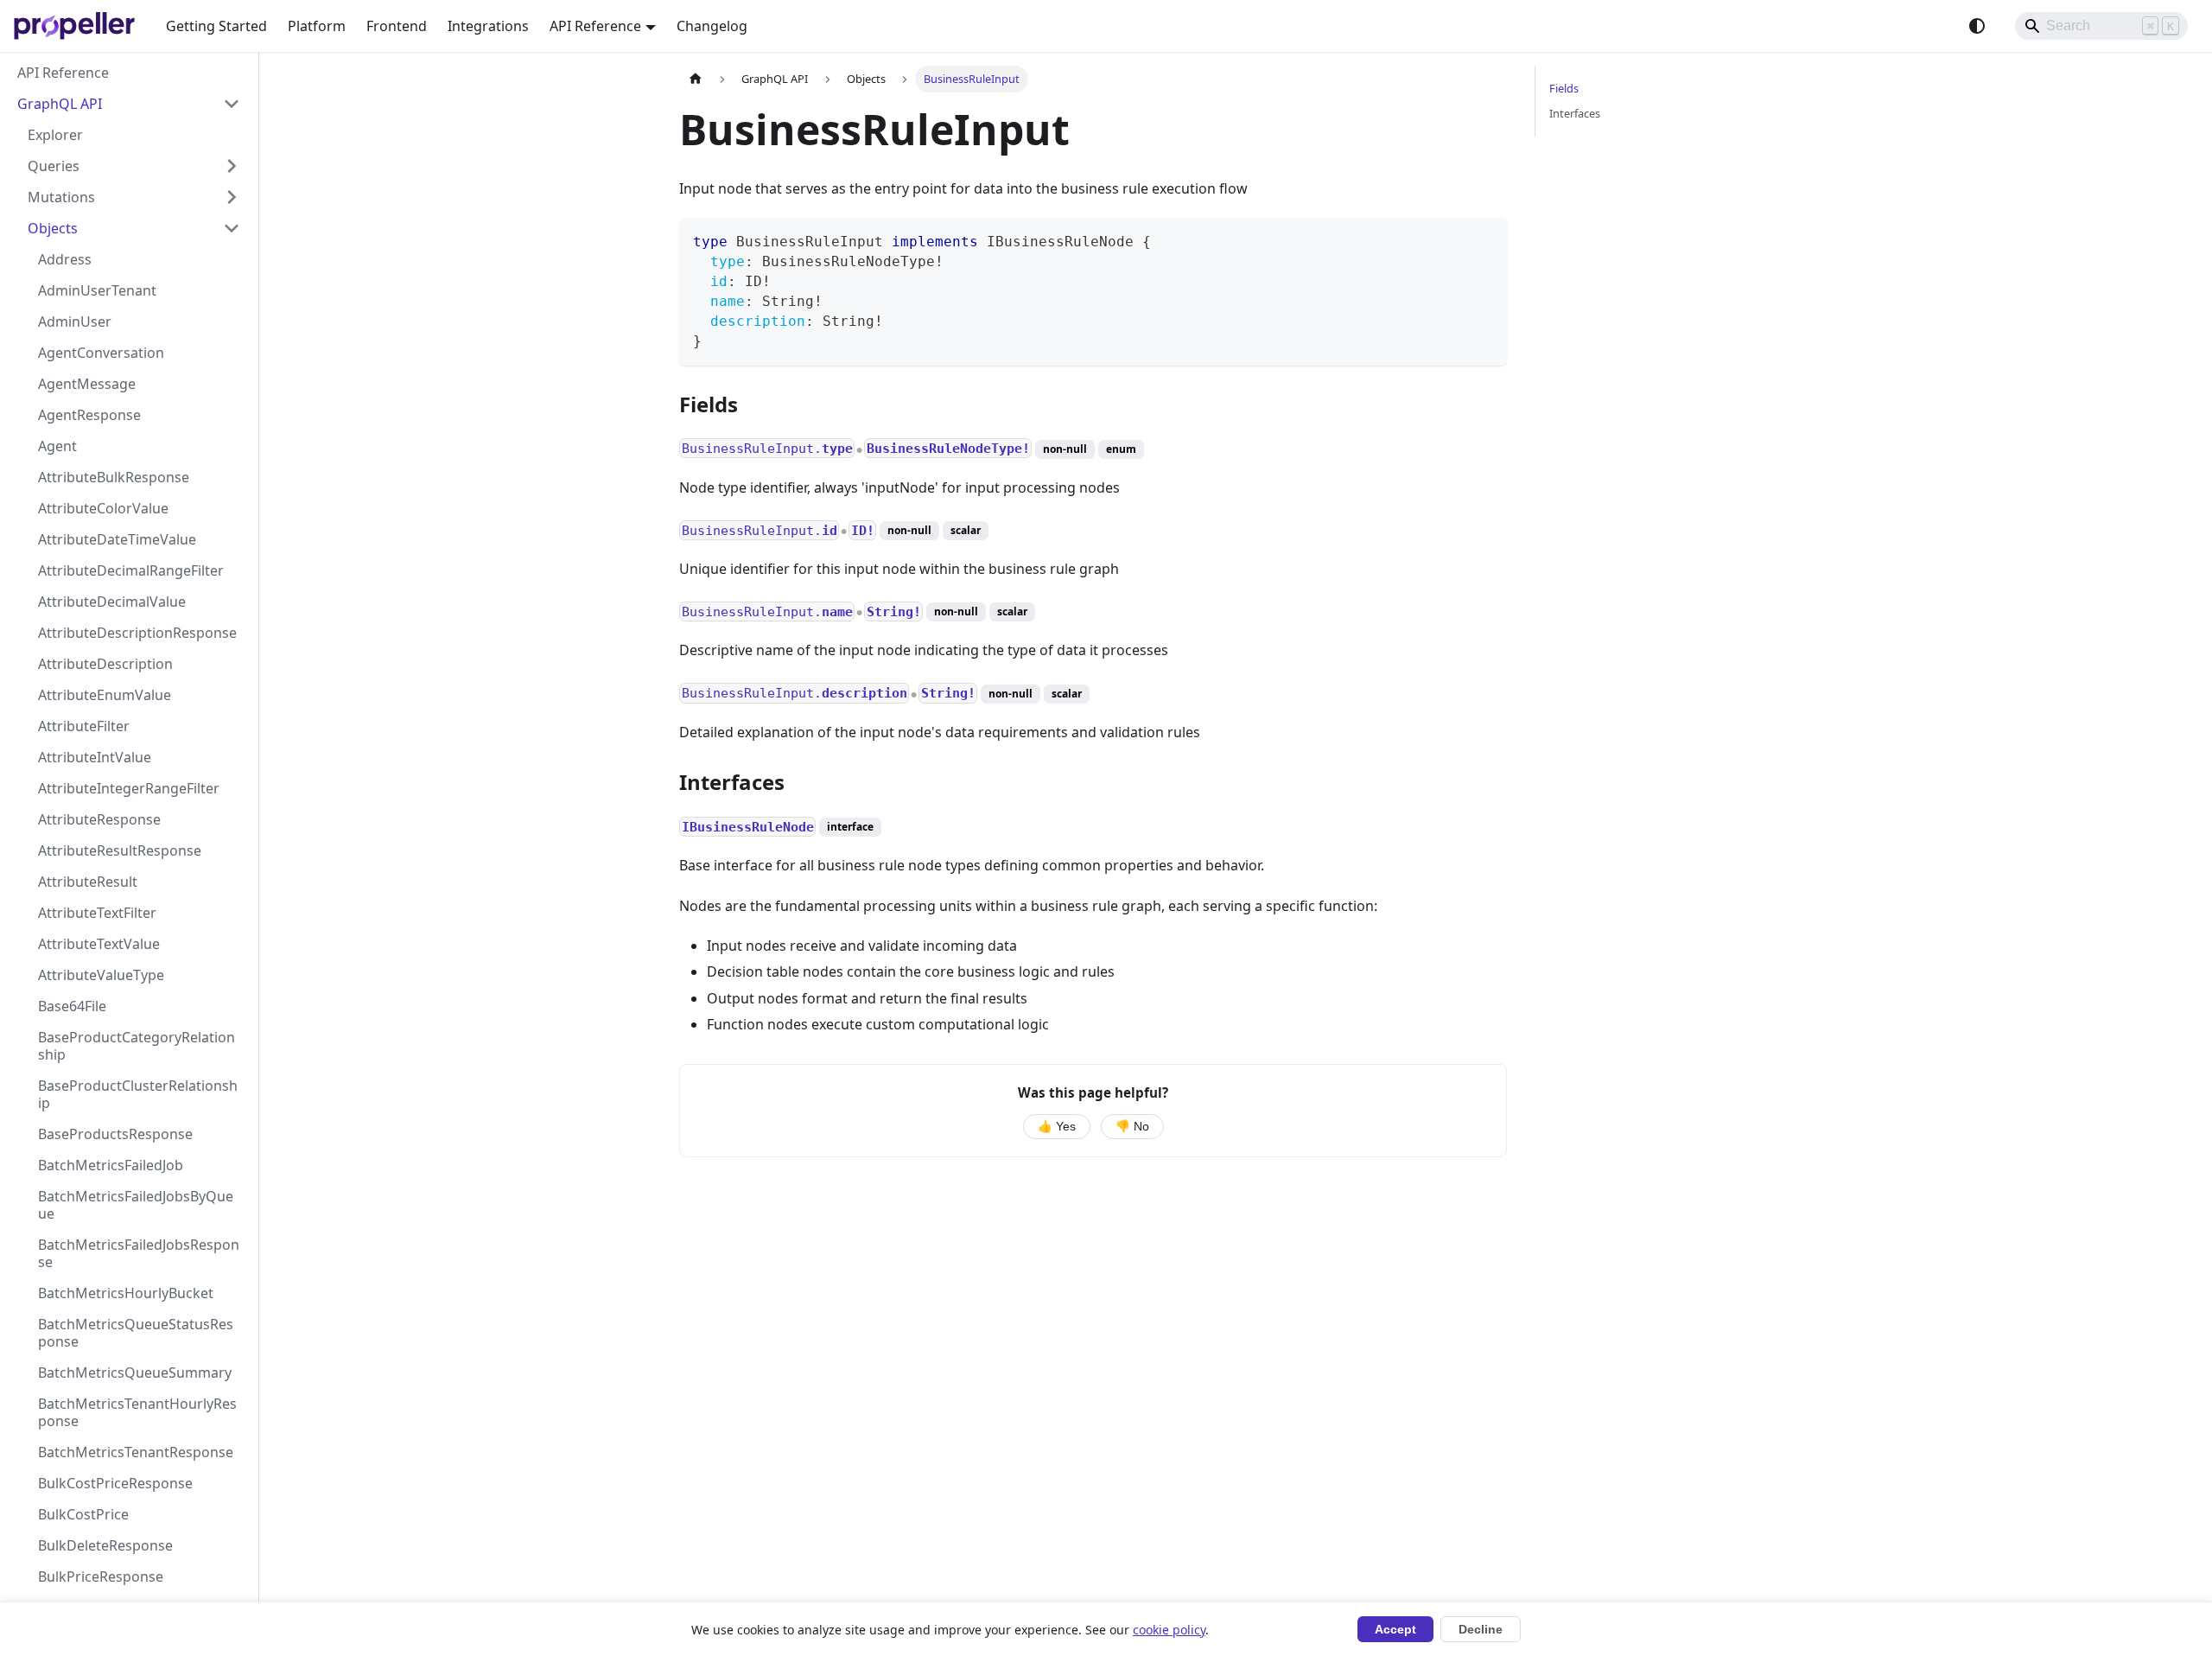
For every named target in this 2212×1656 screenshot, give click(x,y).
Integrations (488, 26)
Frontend (397, 26)
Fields (1564, 88)
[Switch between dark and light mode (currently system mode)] (1977, 26)
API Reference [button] (595, 26)
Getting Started (216, 26)
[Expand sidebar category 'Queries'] (232, 166)
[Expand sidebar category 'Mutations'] (232, 197)
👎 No (1132, 1127)
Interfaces (1575, 113)
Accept (1395, 1630)
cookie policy (1169, 1630)
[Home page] (696, 79)
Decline (1481, 1630)
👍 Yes (1057, 1127)
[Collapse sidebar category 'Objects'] (232, 228)
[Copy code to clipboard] (1486, 239)
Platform (317, 26)
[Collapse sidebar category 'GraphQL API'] (232, 104)
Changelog (712, 26)
